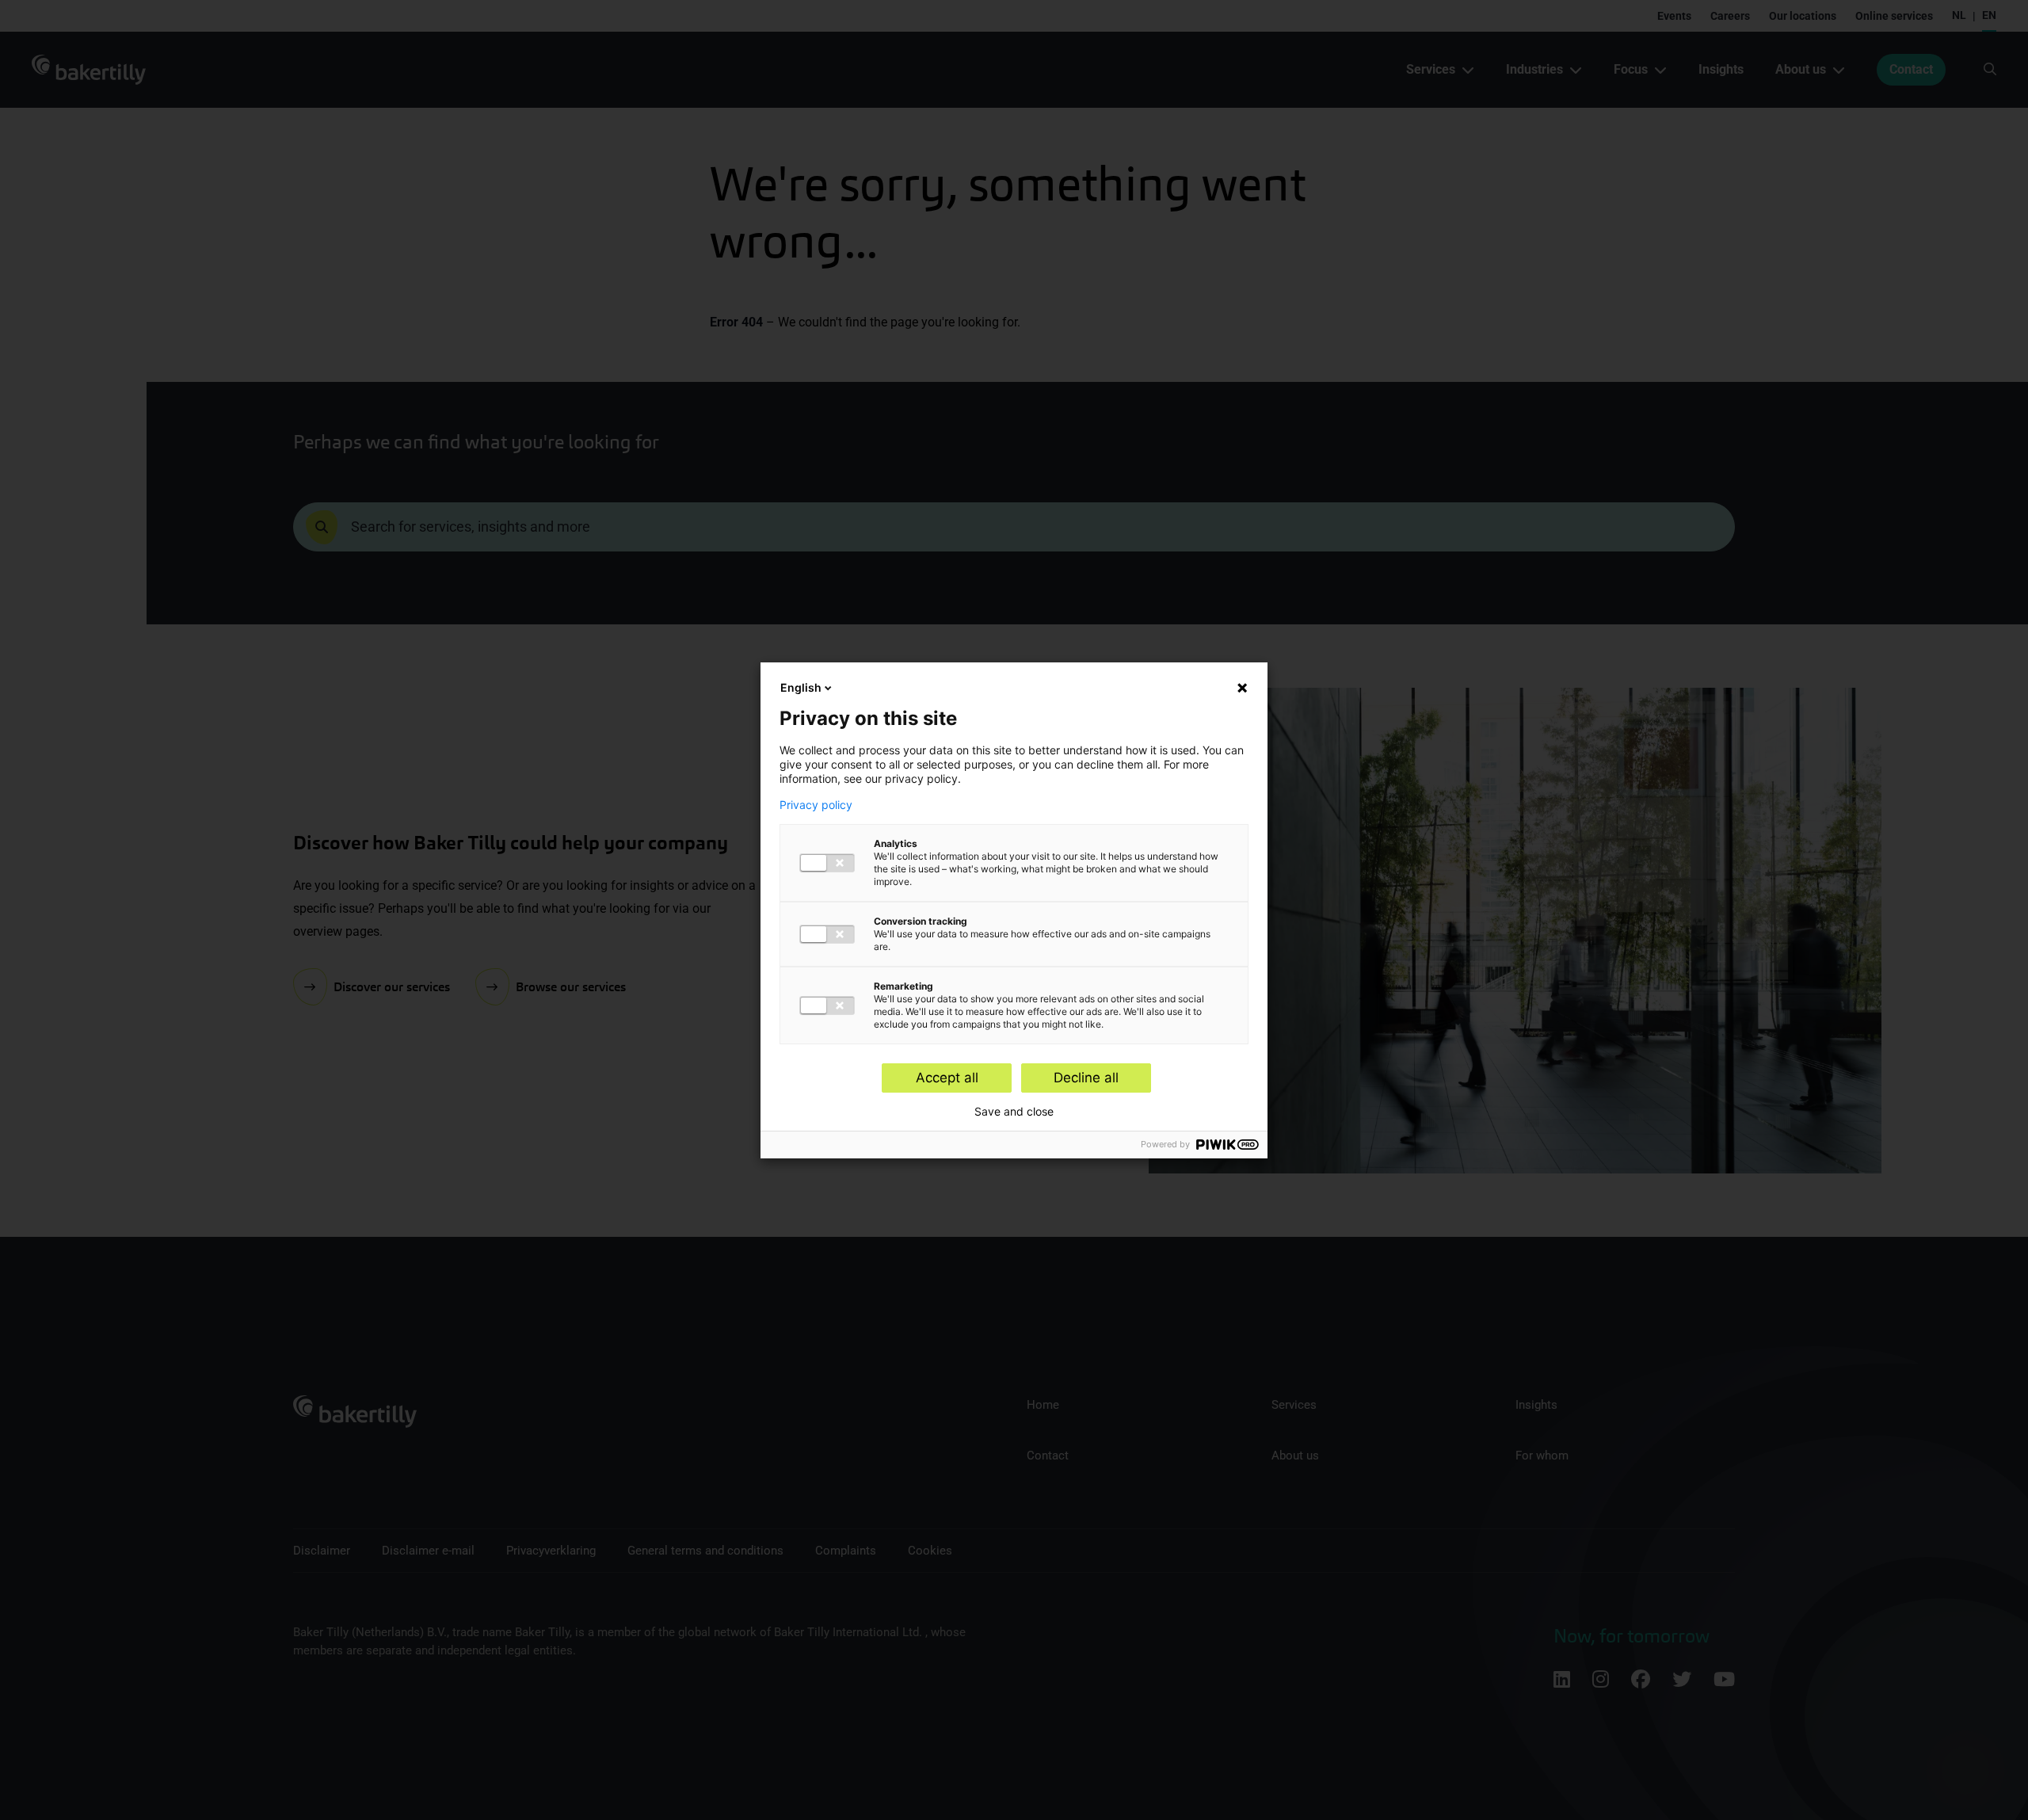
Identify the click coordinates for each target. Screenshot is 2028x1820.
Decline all (1086, 1078)
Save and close (1014, 1112)
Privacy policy (816, 805)
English (801, 687)
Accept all (947, 1078)
